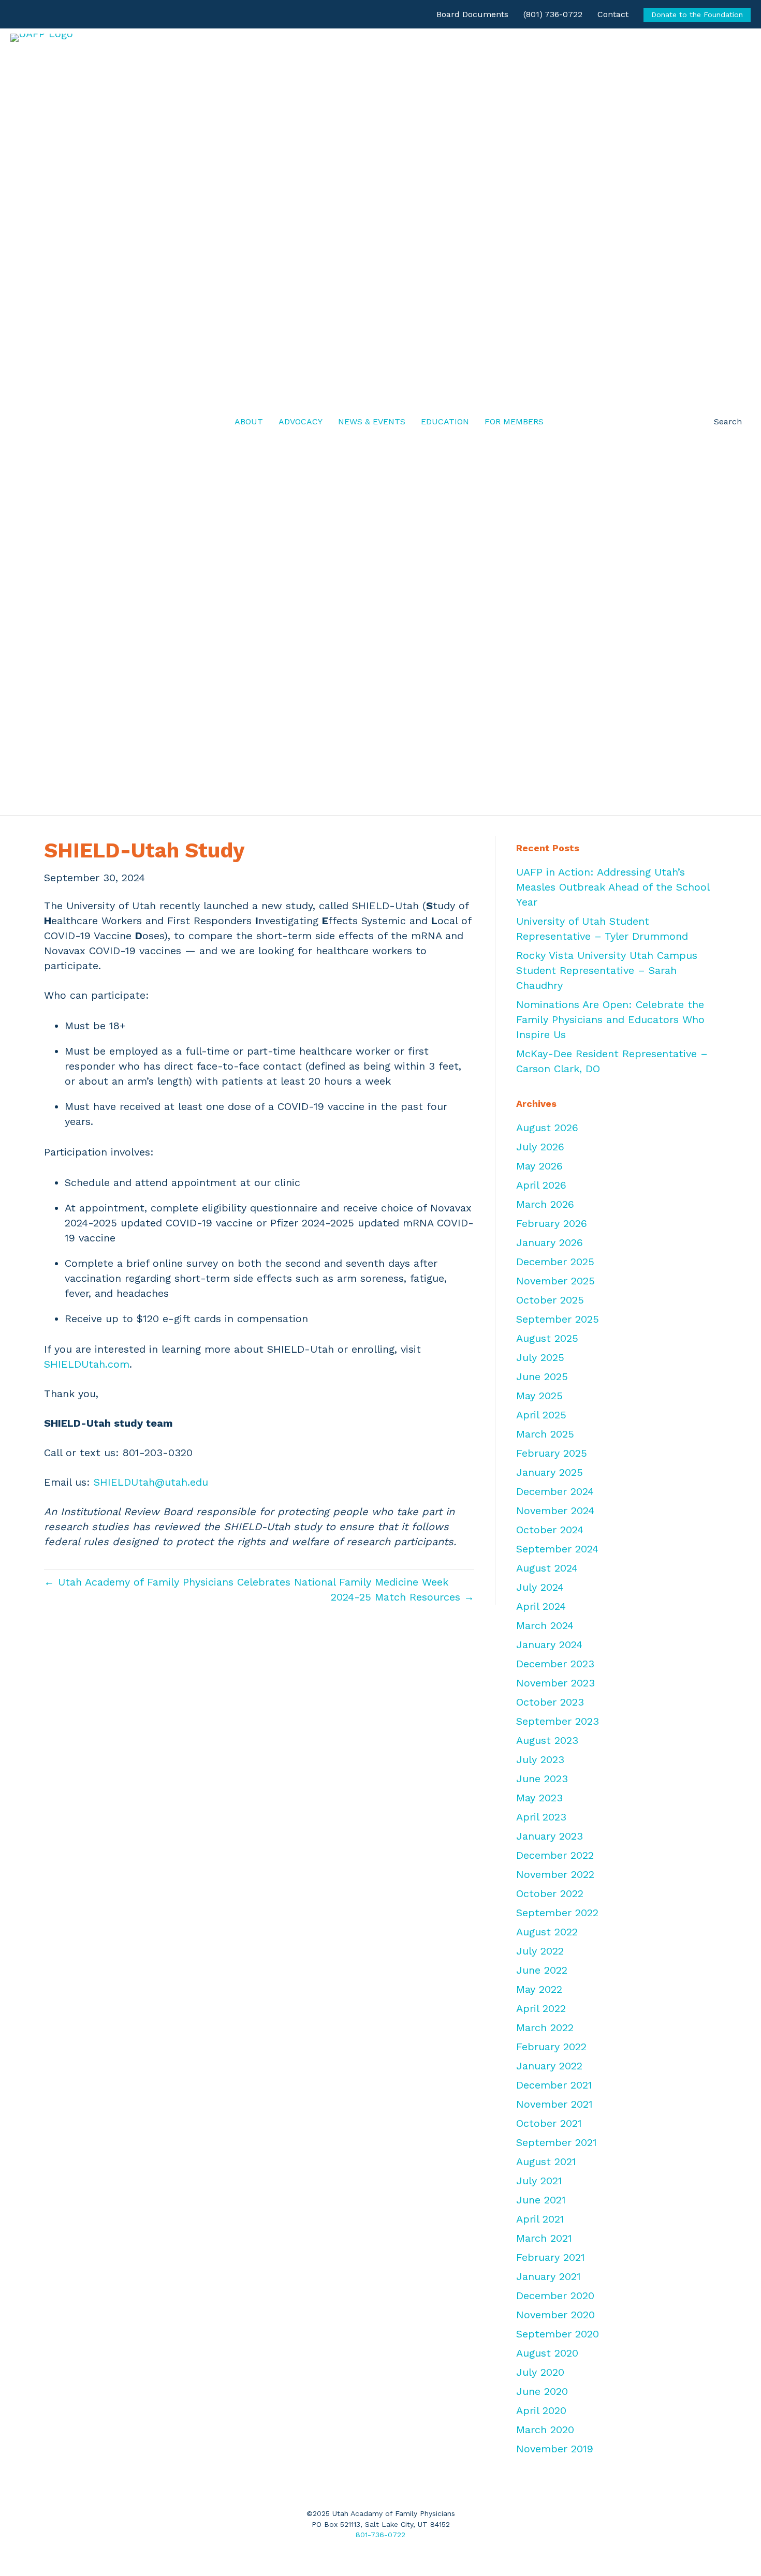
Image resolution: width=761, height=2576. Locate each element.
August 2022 (547, 1932)
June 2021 (541, 2200)
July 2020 (540, 2372)
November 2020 (555, 2315)
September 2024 (557, 1549)
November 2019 (555, 2449)
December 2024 (555, 1491)
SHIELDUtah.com (87, 1364)
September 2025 (558, 1319)
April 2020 (541, 2410)
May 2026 (539, 1166)
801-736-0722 (380, 2535)
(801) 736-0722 (553, 14)
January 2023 (550, 1836)
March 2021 (544, 2238)
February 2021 (551, 2257)
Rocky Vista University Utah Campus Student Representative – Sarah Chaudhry (607, 970)
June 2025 (542, 1376)
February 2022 (551, 2047)
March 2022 (545, 2027)
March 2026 (545, 1204)
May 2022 (539, 1989)
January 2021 (548, 2276)
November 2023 (555, 1683)
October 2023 (550, 1702)
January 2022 (549, 2066)
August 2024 (547, 1568)
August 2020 (547, 2353)
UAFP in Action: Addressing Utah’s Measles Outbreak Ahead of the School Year (613, 887)
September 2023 (558, 1721)
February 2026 (552, 1223)
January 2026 (550, 1242)
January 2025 (550, 1472)
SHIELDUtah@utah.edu (151, 1482)
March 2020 (545, 2430)
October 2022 (550, 1893)
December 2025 (555, 1262)
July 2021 (539, 2181)
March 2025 (545, 1434)
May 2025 (539, 1396)
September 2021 (557, 2142)
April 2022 (541, 2008)
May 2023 (539, 1798)
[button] (720, 422)
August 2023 (547, 1740)
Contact (613, 14)
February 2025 (552, 1453)
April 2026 (541, 1185)
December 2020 (555, 2296)
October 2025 (550, 1300)
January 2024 (549, 1645)
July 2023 (540, 1759)
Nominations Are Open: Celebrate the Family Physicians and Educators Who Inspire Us (610, 1019)
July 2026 (540, 1147)
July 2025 (540, 1357)
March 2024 (545, 1625)
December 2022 (555, 1855)
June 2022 (542, 1970)
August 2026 (547, 1128)
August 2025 (547, 1338)
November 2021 (554, 2104)
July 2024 (540, 1587)
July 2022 (540, 1951)
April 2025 (541, 1415)
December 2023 (555, 1664)
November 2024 (555, 1511)
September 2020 (558, 2334)
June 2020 (542, 2391)
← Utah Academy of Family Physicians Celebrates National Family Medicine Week (246, 1582)
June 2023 (542, 1779)
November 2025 (555, 1281)
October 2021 (549, 2123)
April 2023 (541, 1817)
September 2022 (557, 1913)
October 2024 (550, 1530)
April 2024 (541, 1606)
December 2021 (554, 2085)
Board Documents (472, 14)
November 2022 (555, 1874)
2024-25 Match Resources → (403, 1597)
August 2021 (546, 2162)
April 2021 (540, 2219)
